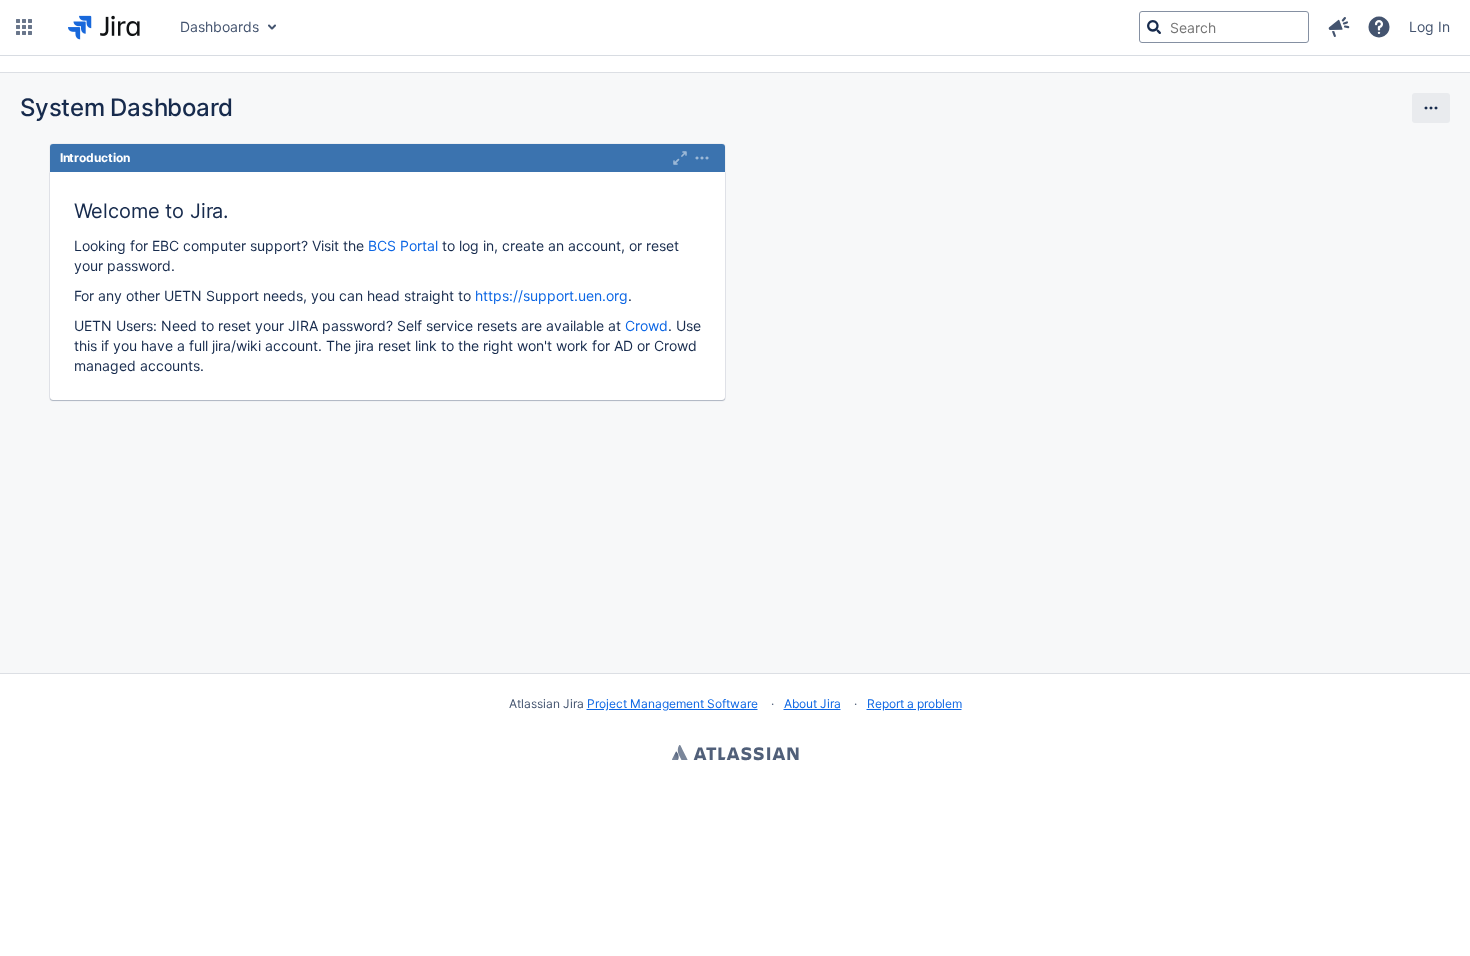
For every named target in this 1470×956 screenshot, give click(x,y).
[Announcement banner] (735, 64)
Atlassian (735, 755)
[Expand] (702, 158)
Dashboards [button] (219, 26)
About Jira (812, 703)
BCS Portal (403, 245)
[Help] (1379, 27)
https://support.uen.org (551, 295)
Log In (1429, 26)
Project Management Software (672, 703)
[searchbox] (1224, 27)
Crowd (646, 325)
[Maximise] (680, 158)
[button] (24, 27)
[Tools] (1431, 108)
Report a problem (914, 703)
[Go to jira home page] (104, 27)
